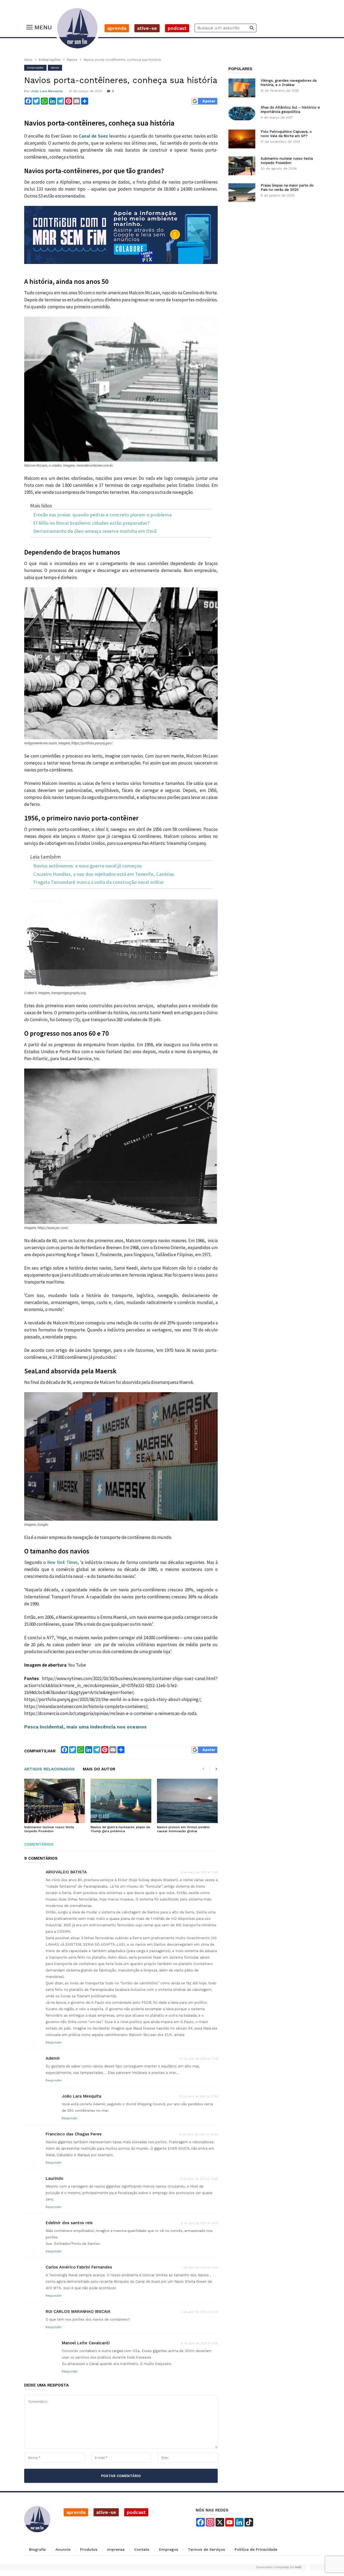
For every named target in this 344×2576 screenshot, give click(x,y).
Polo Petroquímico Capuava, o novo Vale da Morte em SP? (286, 134)
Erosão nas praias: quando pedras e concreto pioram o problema (102, 515)
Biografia (37, 2549)
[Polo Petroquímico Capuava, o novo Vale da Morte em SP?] (242, 139)
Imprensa (116, 2549)
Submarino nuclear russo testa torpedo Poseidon (49, 1829)
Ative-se (147, 28)
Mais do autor (99, 1769)
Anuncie (63, 2549)
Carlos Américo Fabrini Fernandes (79, 2267)
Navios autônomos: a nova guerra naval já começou (88, 866)
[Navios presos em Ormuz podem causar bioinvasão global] (187, 1801)
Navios (72, 60)
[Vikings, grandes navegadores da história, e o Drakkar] (242, 88)
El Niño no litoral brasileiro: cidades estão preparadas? (91, 523)
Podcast (177, 28)
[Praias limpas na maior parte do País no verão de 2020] (242, 193)
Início (28, 60)
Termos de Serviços (206, 2549)
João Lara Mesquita (47, 91)
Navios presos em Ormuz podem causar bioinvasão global (183, 1829)
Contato (142, 2549)
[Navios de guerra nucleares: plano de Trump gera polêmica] (121, 1801)
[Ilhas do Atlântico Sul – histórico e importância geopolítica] (242, 113)
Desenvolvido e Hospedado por (279, 2567)
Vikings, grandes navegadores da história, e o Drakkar (289, 83)
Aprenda (117, 28)
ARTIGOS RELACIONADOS (49, 1769)
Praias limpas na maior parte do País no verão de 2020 (287, 187)
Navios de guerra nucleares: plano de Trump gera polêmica (120, 1829)
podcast (136, 2512)
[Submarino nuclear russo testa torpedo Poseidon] (55, 1801)
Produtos (89, 2549)
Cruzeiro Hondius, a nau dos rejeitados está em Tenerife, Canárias (104, 874)
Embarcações (50, 60)
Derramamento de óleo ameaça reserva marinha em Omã (95, 531)
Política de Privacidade (256, 2549)
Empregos (169, 2549)
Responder (54, 2043)
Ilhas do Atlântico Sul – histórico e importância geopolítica (290, 110)
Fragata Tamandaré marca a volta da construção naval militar (99, 882)
